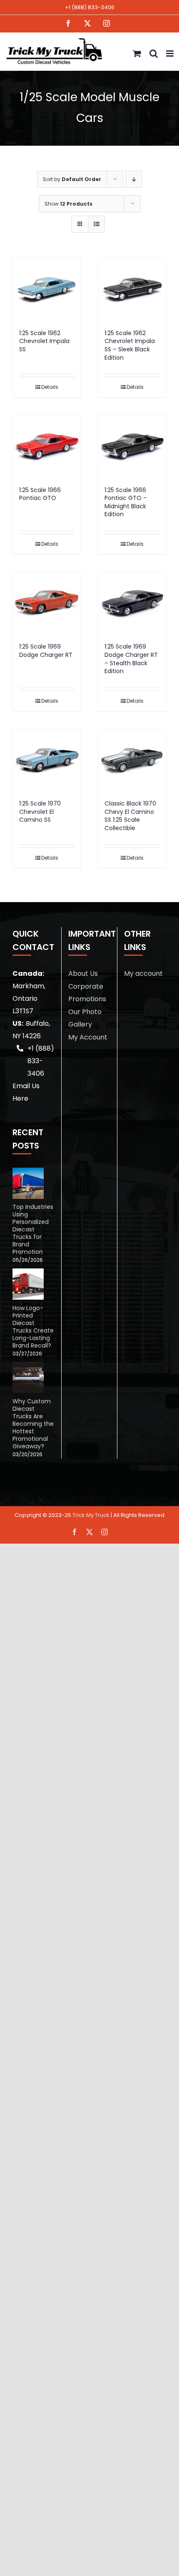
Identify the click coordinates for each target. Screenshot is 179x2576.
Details (50, 387)
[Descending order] (134, 179)
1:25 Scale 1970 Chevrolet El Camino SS (40, 812)
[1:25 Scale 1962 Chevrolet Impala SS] (47, 289)
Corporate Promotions (87, 993)
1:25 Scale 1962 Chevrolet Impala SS (44, 341)
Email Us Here (26, 1092)
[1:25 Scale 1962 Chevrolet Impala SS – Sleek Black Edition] (132, 289)
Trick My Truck (91, 1515)
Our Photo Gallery (85, 1018)
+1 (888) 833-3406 (90, 7)
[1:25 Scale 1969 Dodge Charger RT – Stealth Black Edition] (132, 603)
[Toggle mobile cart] (137, 53)
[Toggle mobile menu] (170, 53)
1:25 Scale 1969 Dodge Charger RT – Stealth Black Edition (131, 659)
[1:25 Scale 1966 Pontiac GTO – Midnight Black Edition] (132, 446)
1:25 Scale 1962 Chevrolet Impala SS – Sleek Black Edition (130, 345)
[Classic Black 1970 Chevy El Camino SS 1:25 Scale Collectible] (132, 760)
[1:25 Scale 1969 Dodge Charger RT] (47, 603)
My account (143, 973)
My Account (88, 1037)
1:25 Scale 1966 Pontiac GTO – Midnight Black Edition (126, 502)
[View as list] (96, 224)
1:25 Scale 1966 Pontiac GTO (40, 494)
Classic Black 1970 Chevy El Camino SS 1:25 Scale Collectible (130, 816)
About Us (83, 973)
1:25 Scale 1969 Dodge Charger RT (46, 651)
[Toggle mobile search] (154, 53)
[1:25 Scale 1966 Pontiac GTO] (47, 446)
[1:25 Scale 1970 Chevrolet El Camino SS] (47, 760)
